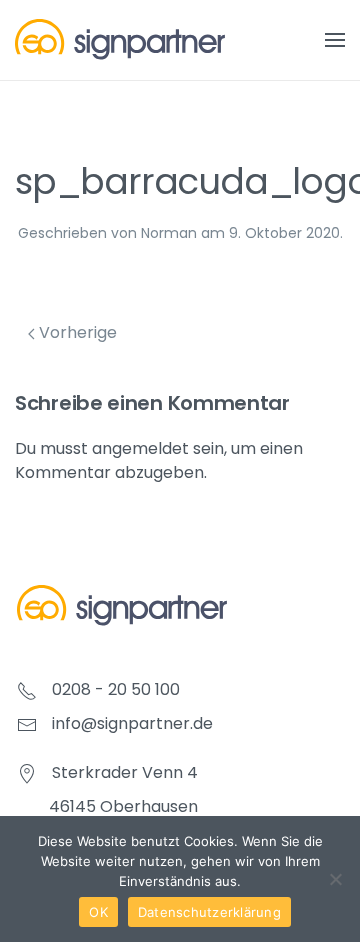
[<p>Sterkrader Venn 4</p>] (27, 772)
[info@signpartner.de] (27, 723)
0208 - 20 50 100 (116, 689)
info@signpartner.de (132, 723)
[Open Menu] (335, 40)
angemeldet (140, 448)
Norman (169, 233)
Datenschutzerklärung (209, 912)
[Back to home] (120, 40)
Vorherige (76, 332)
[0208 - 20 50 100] (27, 689)
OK (98, 912)
